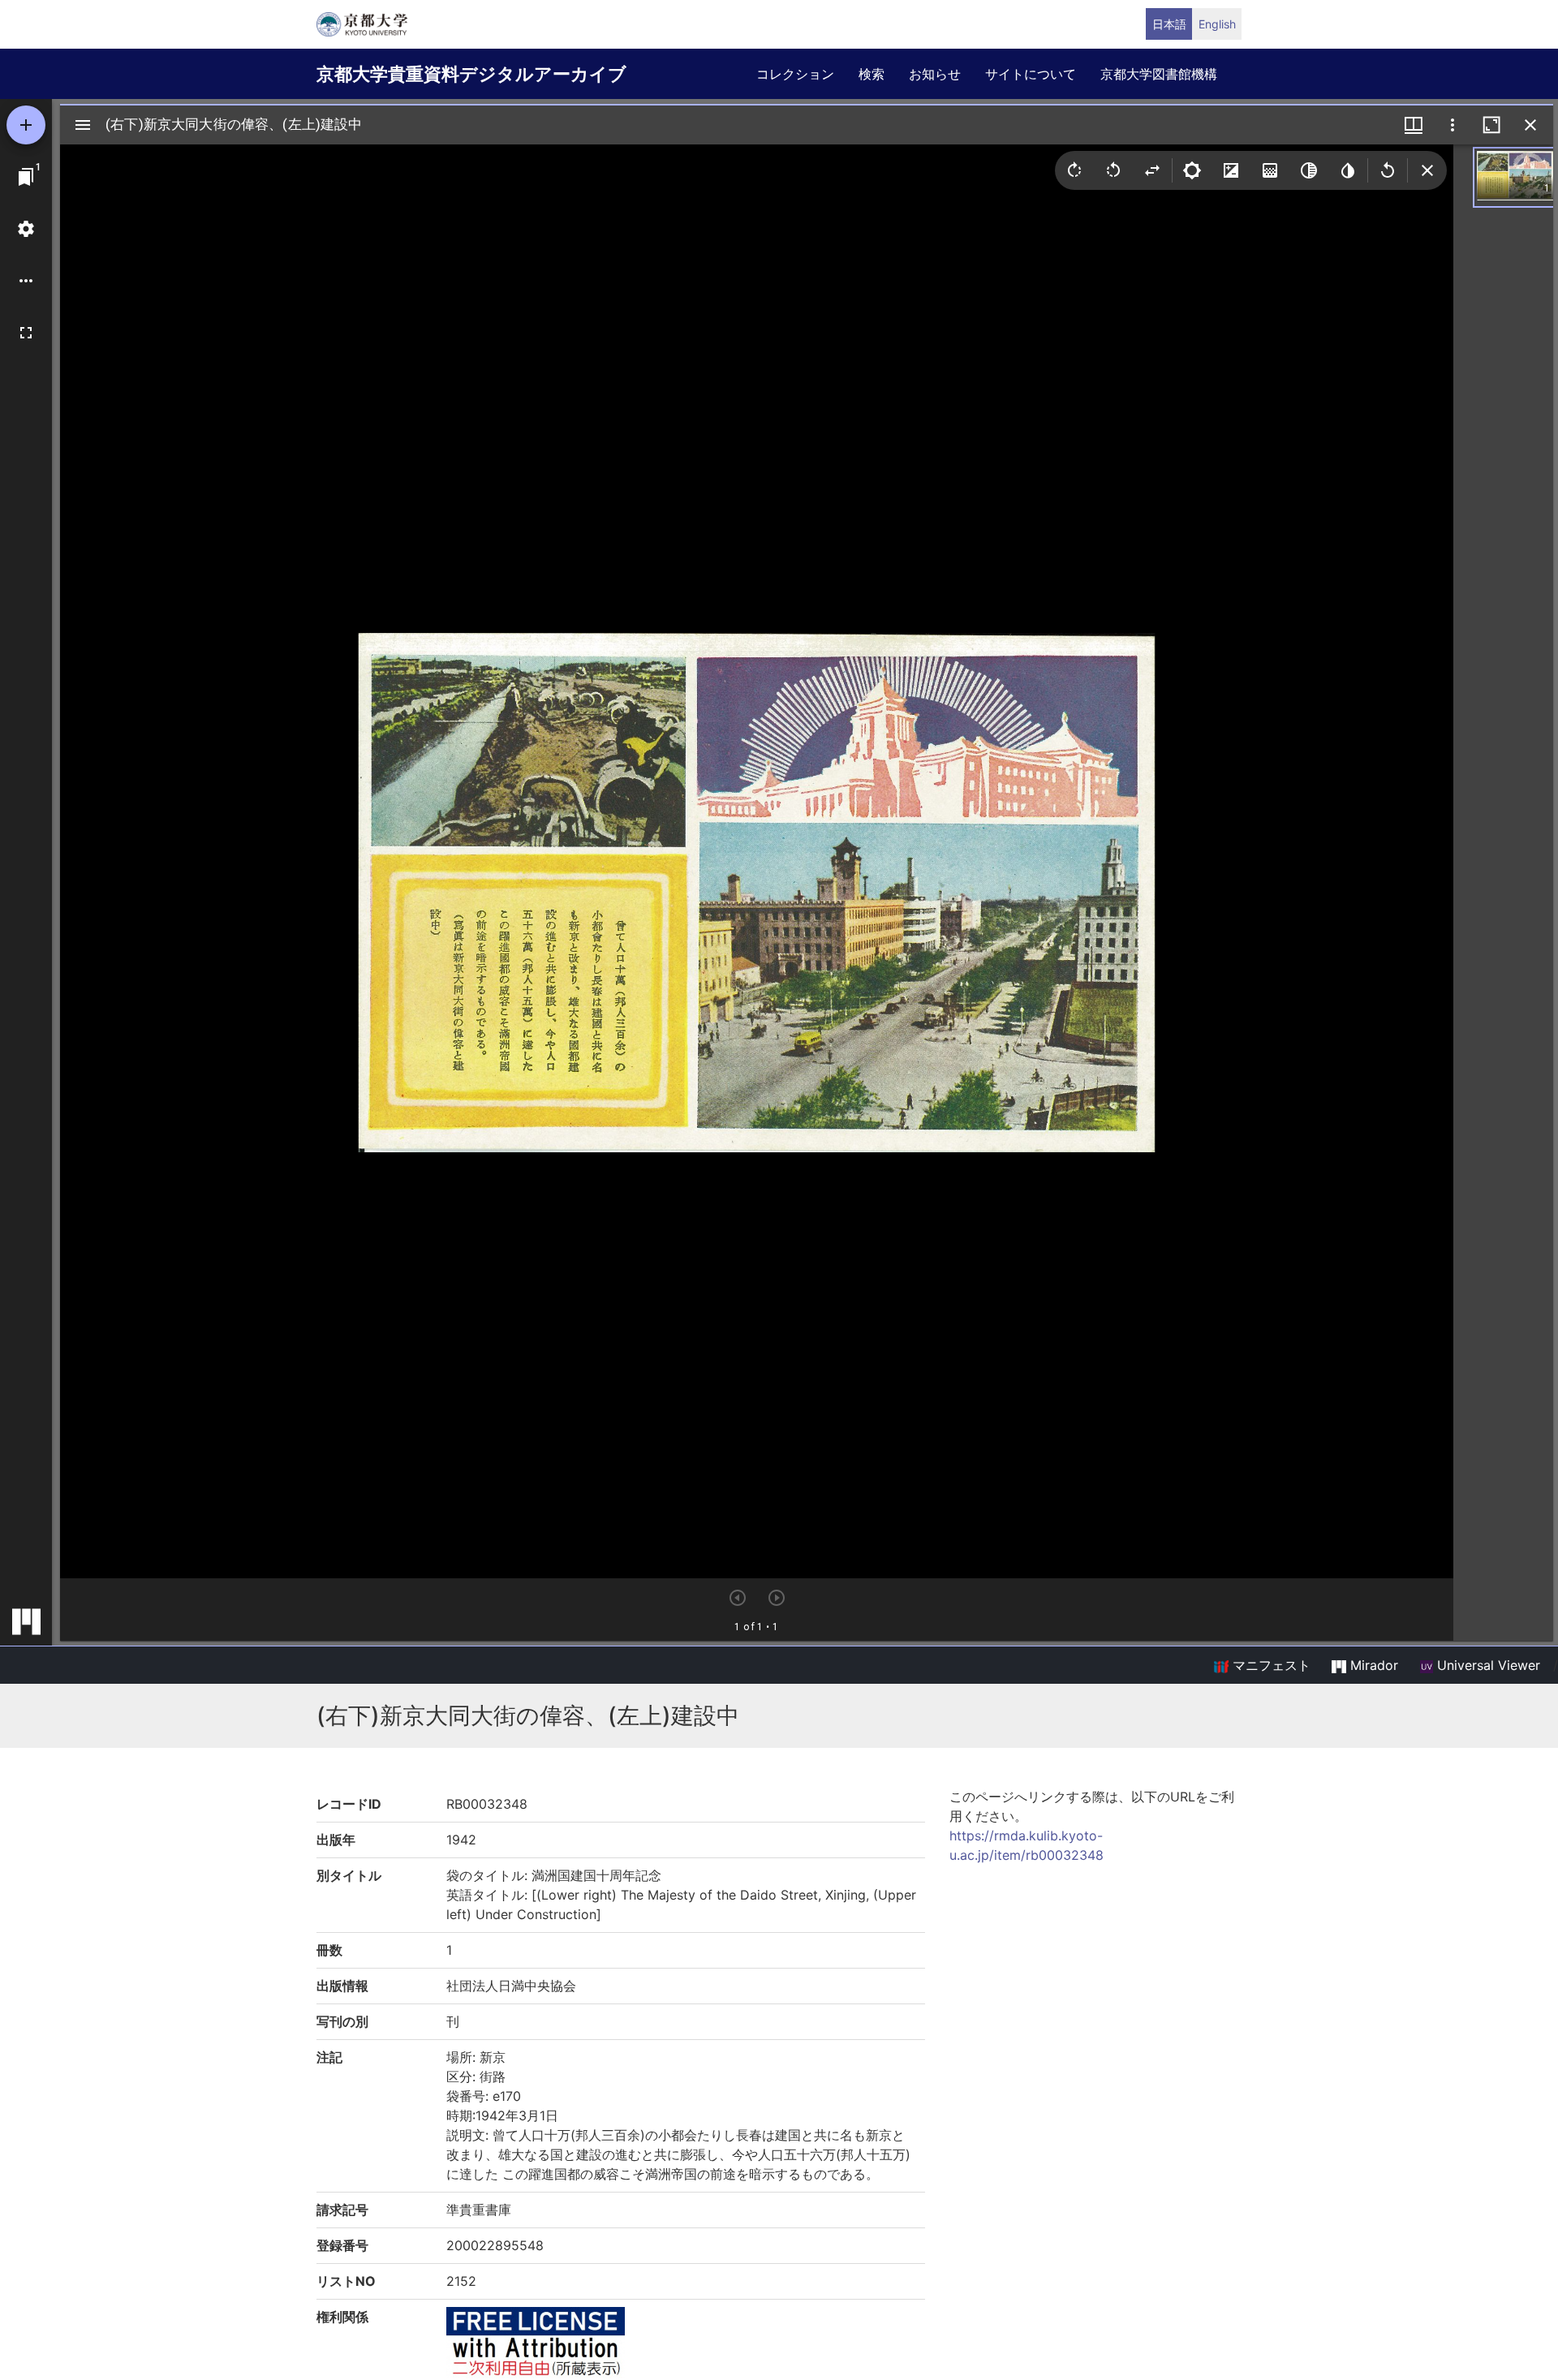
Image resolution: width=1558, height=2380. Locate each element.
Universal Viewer (1487, 1665)
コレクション (795, 74)
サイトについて (1031, 74)
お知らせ (935, 74)
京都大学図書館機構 (1159, 74)
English (1217, 24)
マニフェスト (1270, 1665)
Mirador (1372, 1665)
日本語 (1169, 24)
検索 (872, 74)
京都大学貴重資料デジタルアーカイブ (471, 74)
